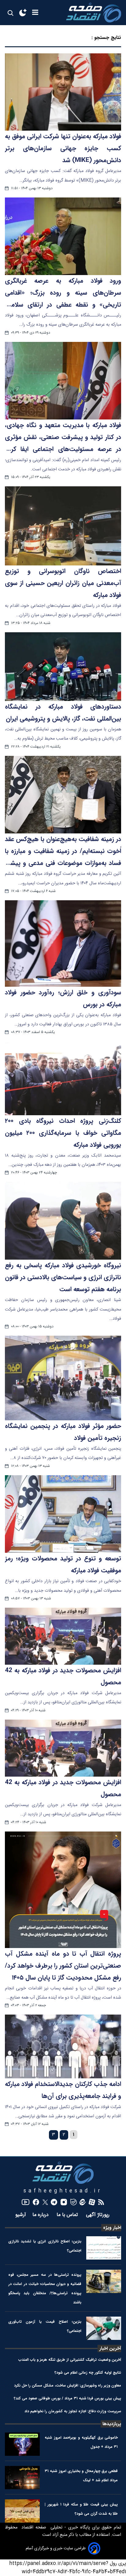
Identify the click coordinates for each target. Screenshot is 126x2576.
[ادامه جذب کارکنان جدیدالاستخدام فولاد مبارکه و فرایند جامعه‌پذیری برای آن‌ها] (63, 2046)
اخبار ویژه (112, 2228)
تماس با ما (68, 2215)
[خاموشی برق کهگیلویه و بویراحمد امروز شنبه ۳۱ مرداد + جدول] (22, 2444)
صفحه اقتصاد (33, 2528)
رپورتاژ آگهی (98, 2215)
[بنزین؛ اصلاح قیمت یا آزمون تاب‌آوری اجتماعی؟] (104, 2328)
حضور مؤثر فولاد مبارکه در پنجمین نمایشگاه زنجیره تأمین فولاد (63, 1432)
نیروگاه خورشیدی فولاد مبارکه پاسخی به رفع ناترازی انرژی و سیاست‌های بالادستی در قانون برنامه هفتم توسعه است (63, 1277)
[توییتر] (45, 2202)
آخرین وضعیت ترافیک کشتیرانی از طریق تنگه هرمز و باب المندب (70, 2360)
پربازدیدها (112, 2424)
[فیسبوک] (36, 2202)
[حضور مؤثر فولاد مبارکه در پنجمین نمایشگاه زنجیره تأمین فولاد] (63, 1378)
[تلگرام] (54, 2202)
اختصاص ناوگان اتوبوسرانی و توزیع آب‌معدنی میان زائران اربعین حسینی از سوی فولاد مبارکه (63, 583)
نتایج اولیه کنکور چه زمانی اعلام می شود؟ (88, 2373)
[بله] (74, 2202)
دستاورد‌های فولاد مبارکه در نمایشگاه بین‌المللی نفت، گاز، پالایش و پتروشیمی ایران (63, 713)
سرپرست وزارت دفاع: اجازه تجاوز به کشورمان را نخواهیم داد (73, 2411)
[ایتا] (83, 2202)
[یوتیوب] (26, 2202)
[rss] (101, 2202)
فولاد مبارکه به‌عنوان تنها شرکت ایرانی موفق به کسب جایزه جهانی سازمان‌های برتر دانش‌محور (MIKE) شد (63, 148)
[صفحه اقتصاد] (94, 13)
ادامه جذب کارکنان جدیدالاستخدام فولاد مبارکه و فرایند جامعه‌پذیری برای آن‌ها (63, 2090)
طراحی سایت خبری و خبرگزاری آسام (56, 2548)
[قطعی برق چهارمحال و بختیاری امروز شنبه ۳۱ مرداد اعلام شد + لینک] (22, 2478)
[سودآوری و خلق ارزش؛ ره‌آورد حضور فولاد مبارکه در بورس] (63, 944)
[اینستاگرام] (64, 2202)
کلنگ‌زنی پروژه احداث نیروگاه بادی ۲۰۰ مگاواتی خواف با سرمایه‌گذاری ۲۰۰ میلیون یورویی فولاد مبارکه (63, 1133)
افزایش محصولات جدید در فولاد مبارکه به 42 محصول (63, 1677)
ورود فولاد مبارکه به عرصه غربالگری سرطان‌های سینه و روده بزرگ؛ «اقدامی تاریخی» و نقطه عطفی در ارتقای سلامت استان (63, 293)
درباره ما (41, 2215)
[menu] (35, 13)
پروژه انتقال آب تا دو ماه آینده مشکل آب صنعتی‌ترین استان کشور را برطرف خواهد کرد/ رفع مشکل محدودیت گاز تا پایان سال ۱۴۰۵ (63, 1966)
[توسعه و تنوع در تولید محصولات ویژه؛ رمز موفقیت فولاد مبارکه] (63, 1514)
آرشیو (21, 2215)
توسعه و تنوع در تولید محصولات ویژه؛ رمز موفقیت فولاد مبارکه (63, 1565)
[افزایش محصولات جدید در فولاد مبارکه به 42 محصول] (63, 1636)
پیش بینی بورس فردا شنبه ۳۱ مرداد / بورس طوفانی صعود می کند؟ (67, 2398)
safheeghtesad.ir (63, 2191)
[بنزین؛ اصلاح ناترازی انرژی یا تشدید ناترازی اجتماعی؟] (104, 2248)
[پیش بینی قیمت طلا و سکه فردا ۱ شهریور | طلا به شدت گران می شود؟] (22, 2511)
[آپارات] (92, 2202)
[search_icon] (10, 13)
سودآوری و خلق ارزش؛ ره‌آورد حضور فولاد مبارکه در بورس (63, 999)
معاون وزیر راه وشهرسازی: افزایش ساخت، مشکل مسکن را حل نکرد (68, 2385)
